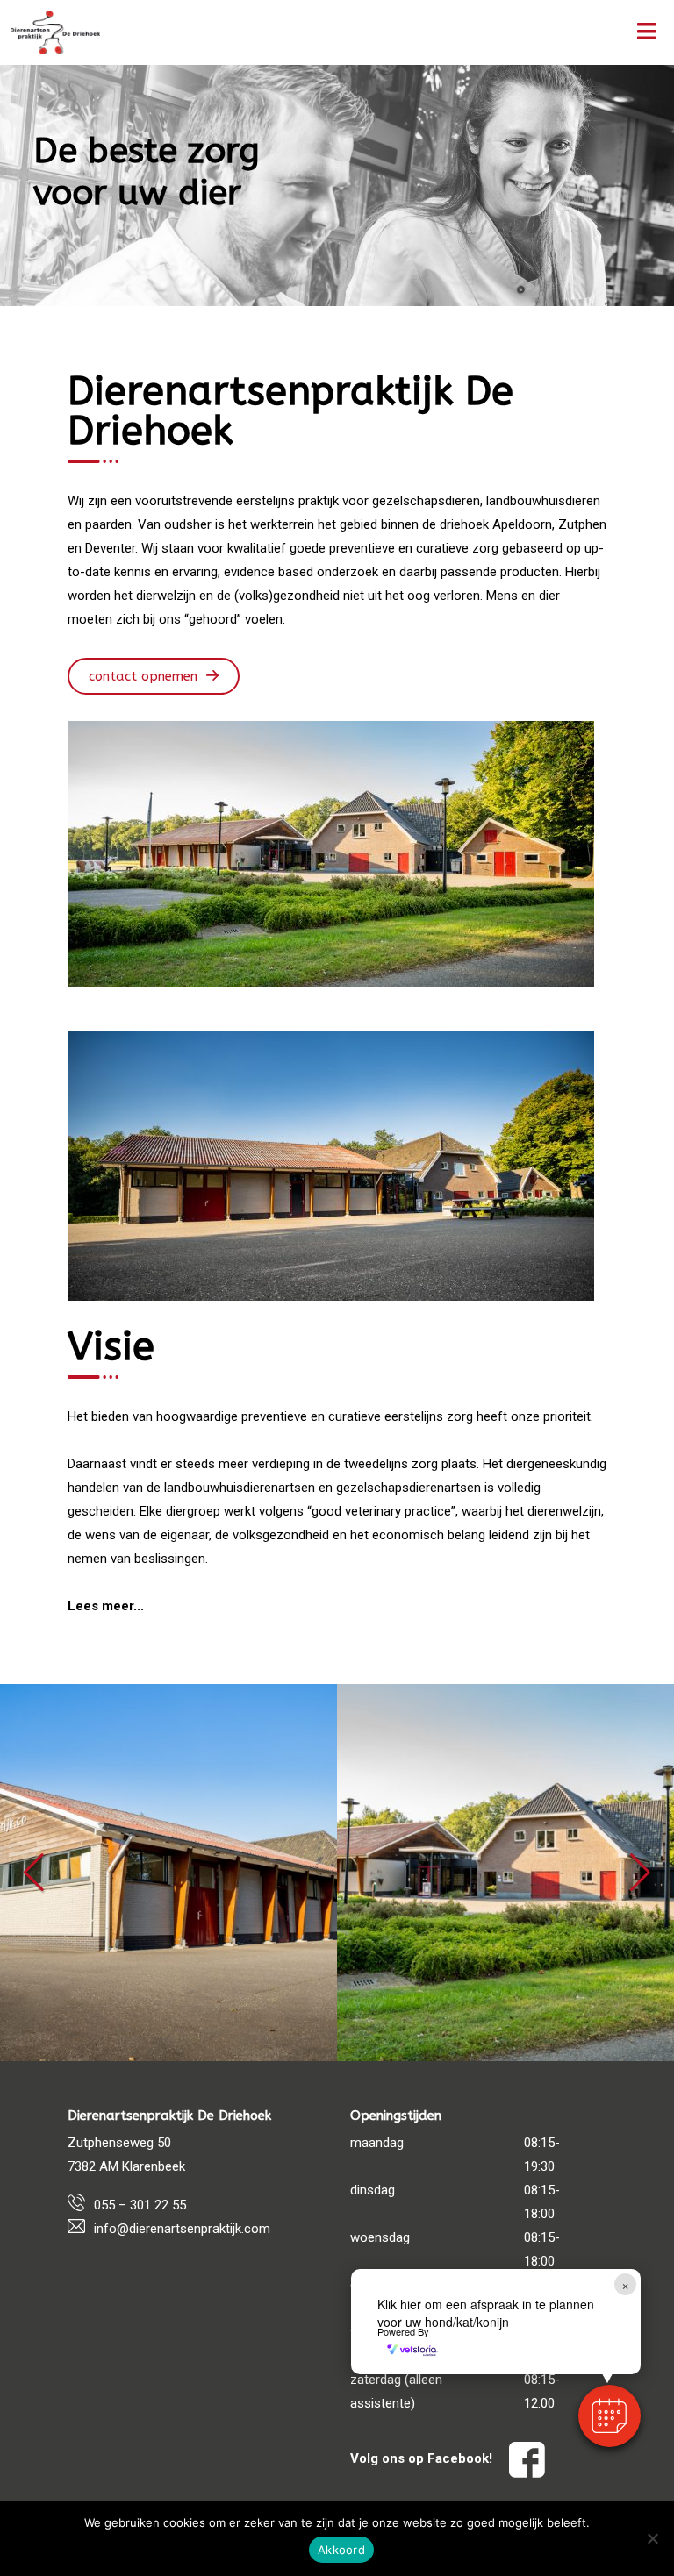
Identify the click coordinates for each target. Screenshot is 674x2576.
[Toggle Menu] (647, 32)
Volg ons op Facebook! (423, 2458)
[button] (34, 1873)
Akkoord (341, 2550)
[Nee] (652, 2538)
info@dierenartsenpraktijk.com (182, 2229)
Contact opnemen (143, 676)
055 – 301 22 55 (140, 2205)
